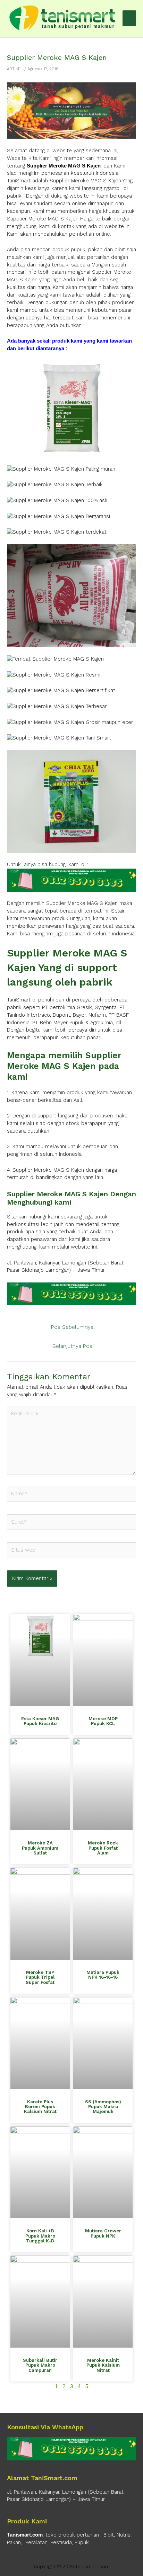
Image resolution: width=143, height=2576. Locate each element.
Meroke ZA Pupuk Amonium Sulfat (40, 1848)
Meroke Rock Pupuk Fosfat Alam (103, 1848)
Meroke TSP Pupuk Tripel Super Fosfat (40, 1977)
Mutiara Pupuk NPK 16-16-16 (103, 1975)
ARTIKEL (15, 69)
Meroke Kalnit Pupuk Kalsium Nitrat (103, 2365)
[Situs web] (71, 1551)
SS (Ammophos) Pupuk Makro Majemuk (103, 2107)
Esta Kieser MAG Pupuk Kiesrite (40, 1721)
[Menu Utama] (129, 18)
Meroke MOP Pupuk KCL (103, 1721)
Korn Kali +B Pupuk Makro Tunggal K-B (40, 2236)
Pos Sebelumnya (72, 1327)
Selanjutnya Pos (72, 1346)
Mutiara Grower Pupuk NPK (103, 2233)
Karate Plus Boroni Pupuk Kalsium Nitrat (40, 2107)
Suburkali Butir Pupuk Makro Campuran (40, 2365)
